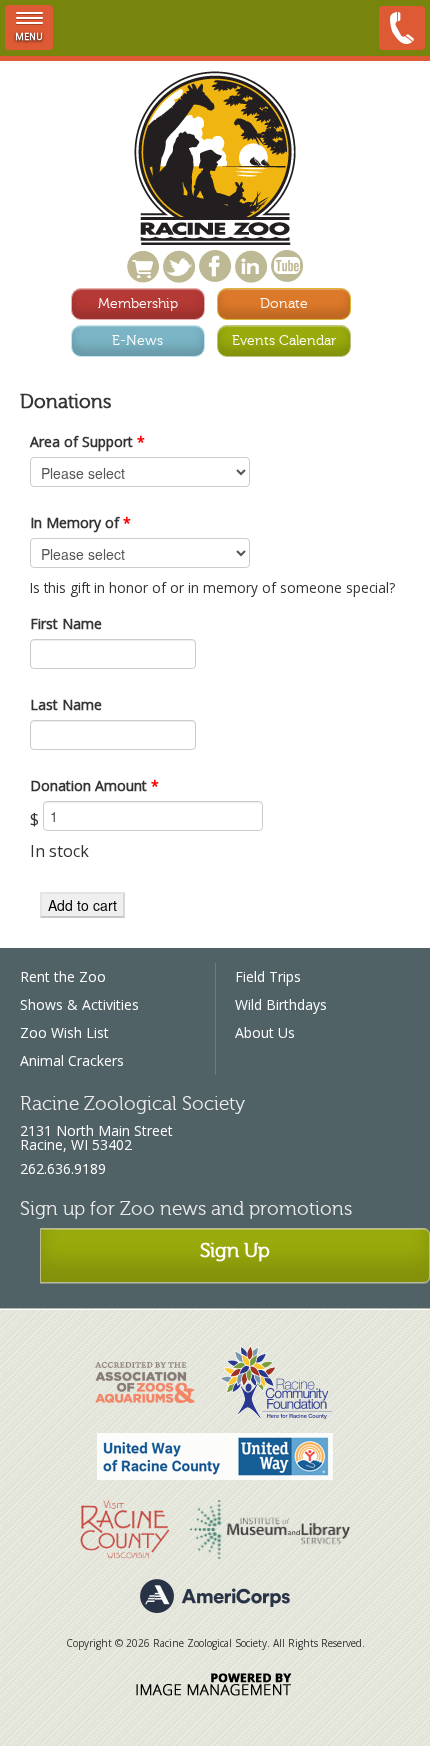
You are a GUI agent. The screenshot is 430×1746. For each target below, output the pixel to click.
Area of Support (87, 441)
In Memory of (80, 522)
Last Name (66, 704)
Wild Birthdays (281, 1004)
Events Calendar (284, 340)
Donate (284, 303)
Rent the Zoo (63, 976)
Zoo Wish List (64, 1032)
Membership (138, 303)
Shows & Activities (79, 1004)
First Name (66, 623)
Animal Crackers (72, 1060)
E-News (137, 340)
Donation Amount (94, 785)
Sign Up (235, 1250)
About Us (265, 1032)
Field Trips (268, 976)
